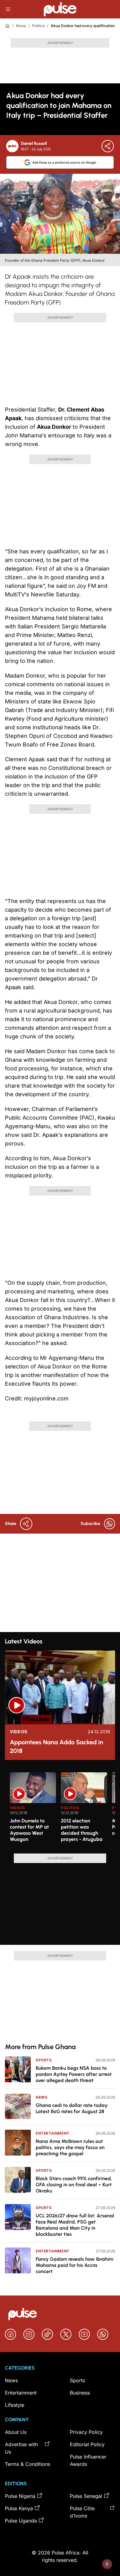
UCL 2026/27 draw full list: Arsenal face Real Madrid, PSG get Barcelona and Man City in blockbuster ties (75, 2225)
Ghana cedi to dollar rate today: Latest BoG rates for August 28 (72, 2108)
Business (80, 2393)
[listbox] (62, 1809)
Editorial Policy (87, 2444)
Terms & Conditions (28, 2464)
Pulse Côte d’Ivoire (82, 2512)
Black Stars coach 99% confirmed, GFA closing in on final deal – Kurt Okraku (74, 2185)
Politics (38, 26)
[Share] (108, 146)
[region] (60, 1809)
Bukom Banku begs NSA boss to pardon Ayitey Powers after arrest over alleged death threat (74, 2074)
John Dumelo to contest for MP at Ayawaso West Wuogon (29, 1830)
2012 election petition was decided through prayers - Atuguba (82, 1830)
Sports (44, 2060)
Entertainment (53, 2133)
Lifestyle (15, 2405)
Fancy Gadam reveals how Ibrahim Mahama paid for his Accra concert (74, 2265)
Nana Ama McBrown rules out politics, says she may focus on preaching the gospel (70, 2147)
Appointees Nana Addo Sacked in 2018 (56, 1746)
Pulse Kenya (19, 2508)
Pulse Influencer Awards (88, 2460)
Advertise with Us (21, 2448)
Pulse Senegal (86, 2496)
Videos (19, 1732)
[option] (33, 1810)
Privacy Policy (86, 2432)
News (21, 26)
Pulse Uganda (21, 2521)
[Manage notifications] (107, 2564)
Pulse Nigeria (20, 2496)
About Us (16, 2432)
